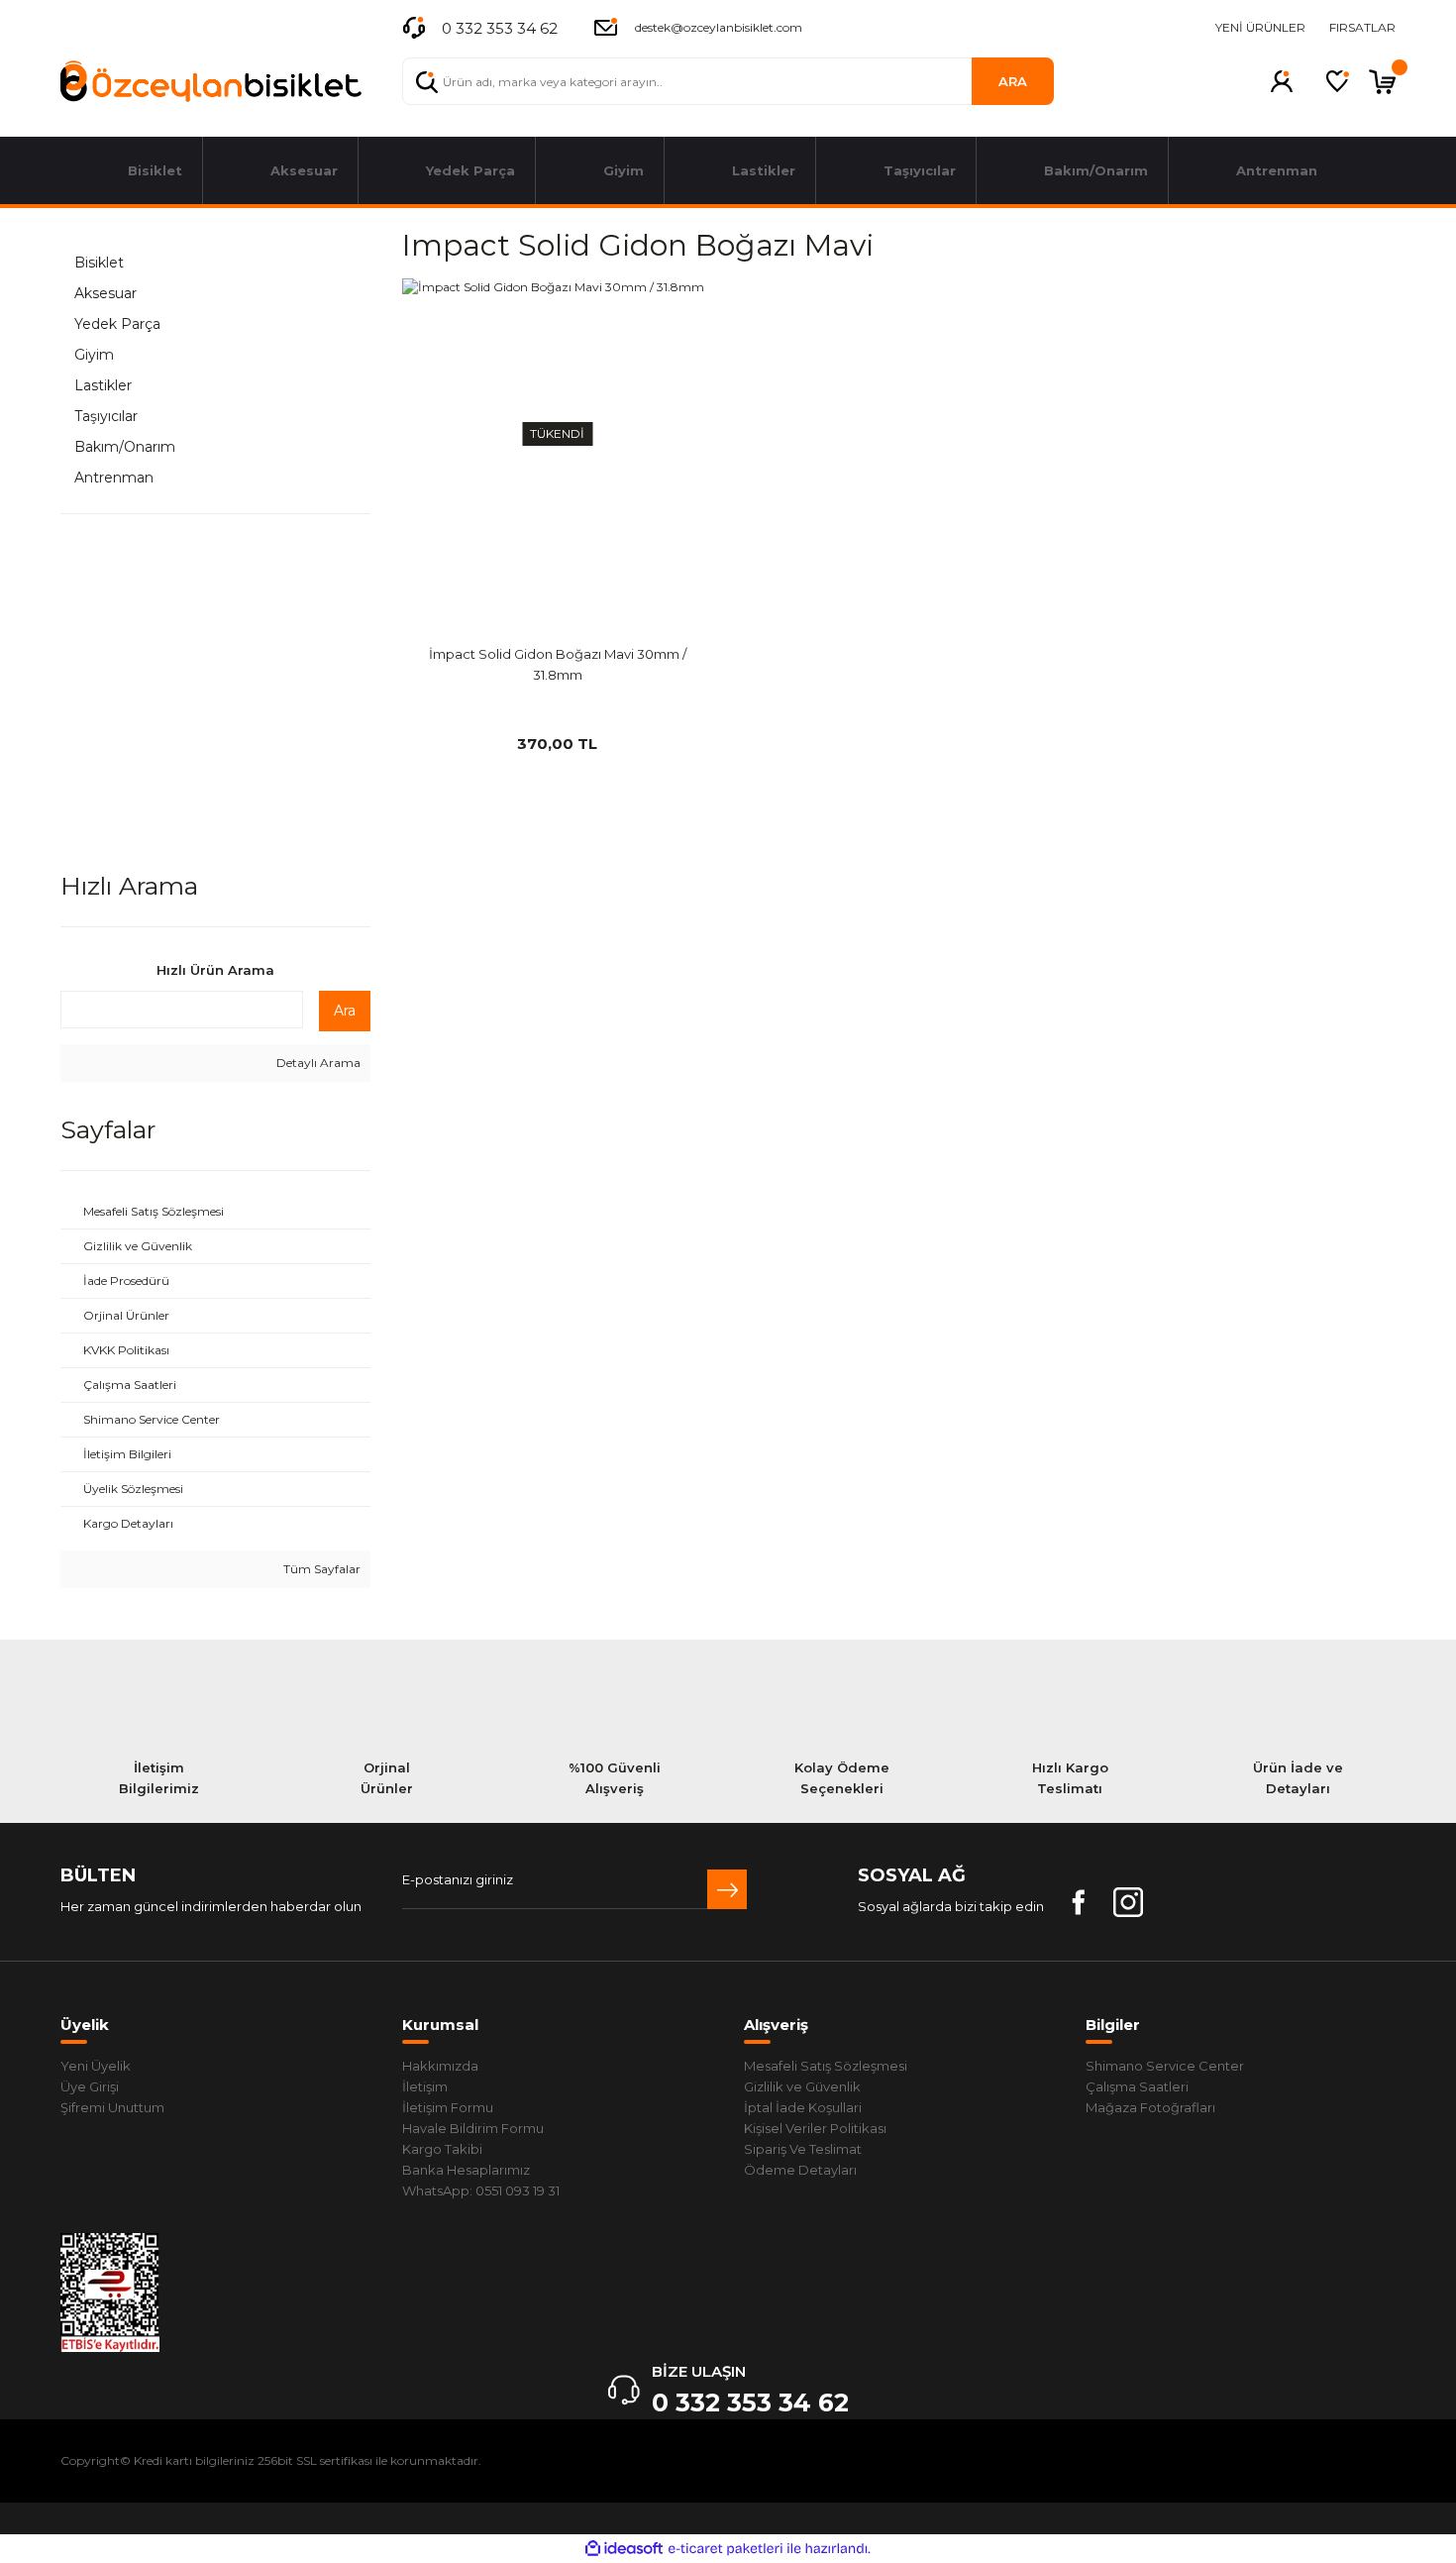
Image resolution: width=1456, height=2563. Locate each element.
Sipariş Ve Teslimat (803, 2149)
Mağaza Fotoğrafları (1150, 2107)
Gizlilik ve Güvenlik (802, 2086)
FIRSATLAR (1362, 27)
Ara (345, 1011)
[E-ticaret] (726, 2548)
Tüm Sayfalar (320, 1569)
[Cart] (1382, 81)
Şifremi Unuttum (112, 2107)
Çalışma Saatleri (1137, 2086)
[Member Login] (1282, 81)
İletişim (425, 2086)
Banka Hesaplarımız (466, 2170)
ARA (1013, 81)
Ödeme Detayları (800, 2170)
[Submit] (727, 1889)
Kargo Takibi (442, 2149)
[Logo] (211, 82)
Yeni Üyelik (96, 2066)
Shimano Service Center (1165, 2066)
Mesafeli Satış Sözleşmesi (826, 2066)
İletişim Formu (448, 2107)
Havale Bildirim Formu (473, 2128)
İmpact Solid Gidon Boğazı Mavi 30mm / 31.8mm (558, 664)
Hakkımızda (440, 2066)
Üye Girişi (90, 2086)
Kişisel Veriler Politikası (815, 2128)
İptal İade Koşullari (803, 2107)
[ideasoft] (624, 2549)
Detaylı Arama (317, 1063)
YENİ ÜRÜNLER (1260, 27)
